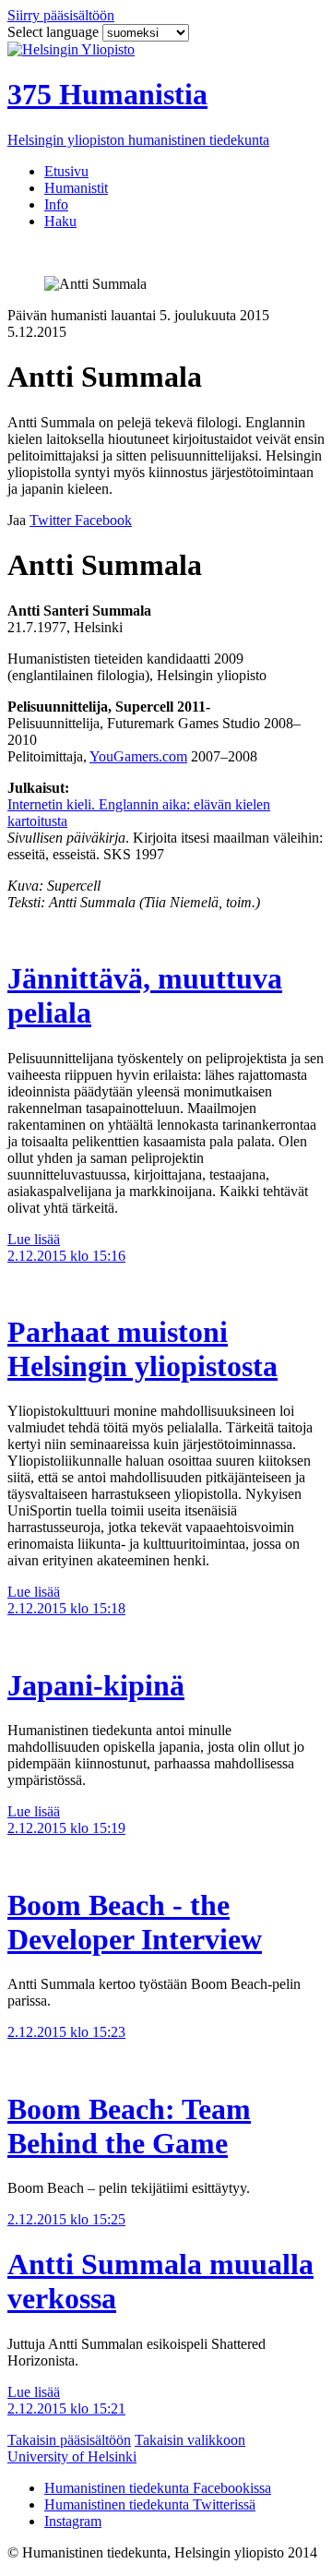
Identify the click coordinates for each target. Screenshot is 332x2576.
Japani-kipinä (96, 1685)
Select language (55, 32)
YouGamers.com (138, 756)
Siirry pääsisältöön (61, 15)
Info (56, 204)
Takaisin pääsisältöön (69, 2440)
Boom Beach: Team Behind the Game (129, 2126)
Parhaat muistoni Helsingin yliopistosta (142, 1349)
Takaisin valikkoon (190, 2440)
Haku (60, 221)
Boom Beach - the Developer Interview (135, 1922)
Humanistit (76, 188)
